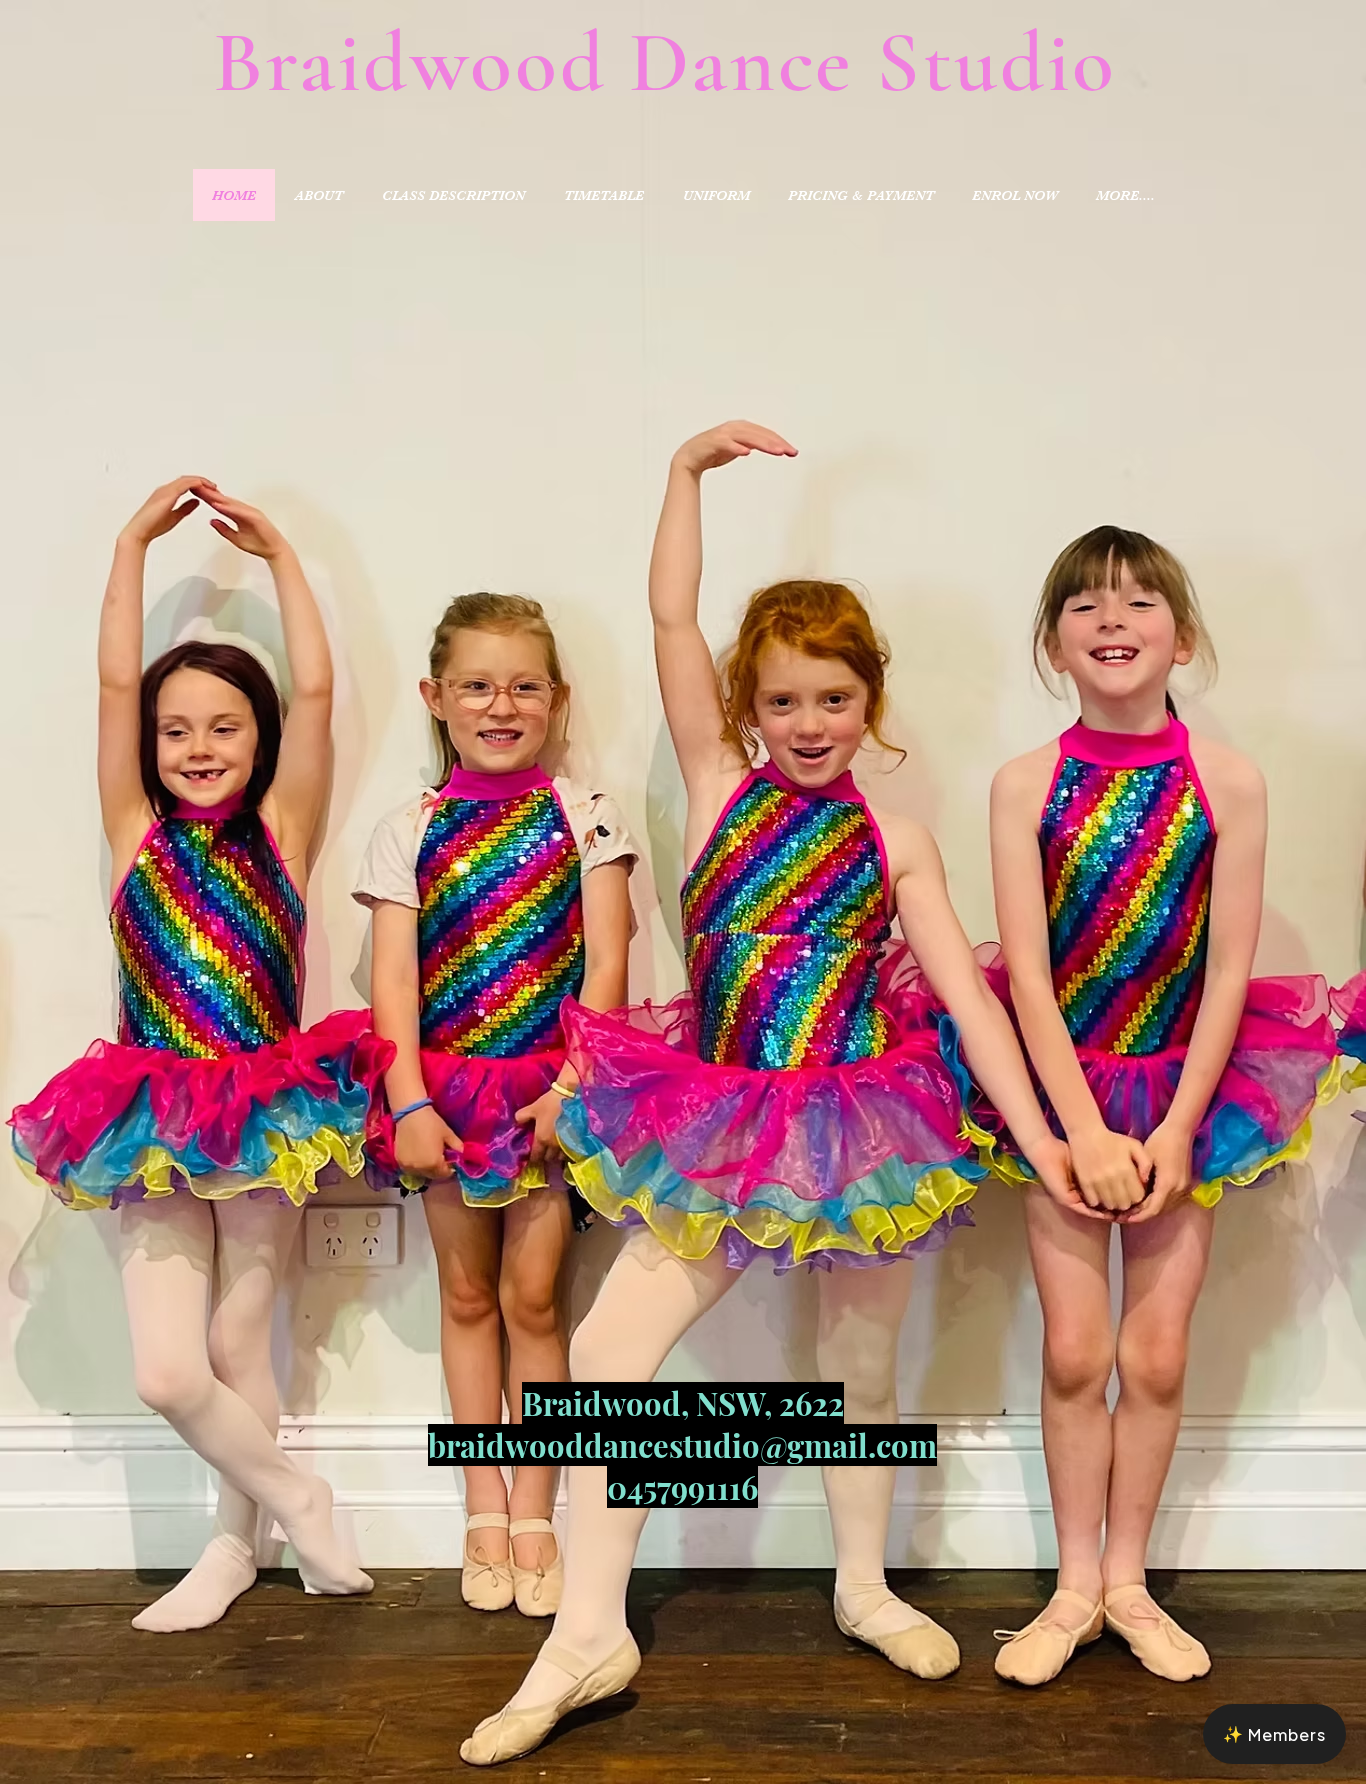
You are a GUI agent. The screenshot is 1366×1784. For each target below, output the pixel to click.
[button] (1274, 1734)
